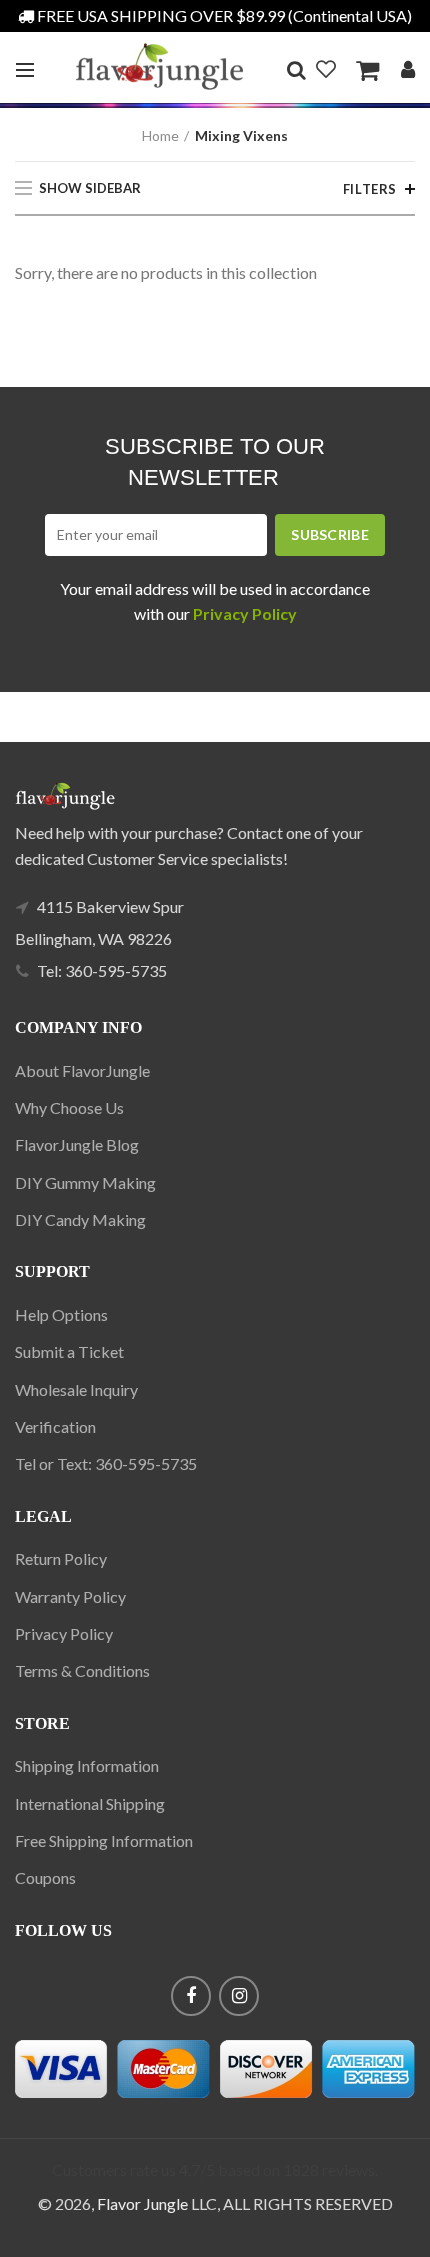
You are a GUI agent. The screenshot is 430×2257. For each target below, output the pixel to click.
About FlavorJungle (82, 1070)
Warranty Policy (70, 1596)
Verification (55, 1426)
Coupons (45, 1877)
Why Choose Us (69, 1107)
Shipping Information (87, 1765)
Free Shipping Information (104, 1840)
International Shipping (90, 1803)
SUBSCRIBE (330, 534)
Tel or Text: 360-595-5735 (106, 1463)
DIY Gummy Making (85, 1182)
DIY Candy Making (80, 1219)
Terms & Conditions (82, 1670)
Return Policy (61, 1558)
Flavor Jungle (142, 2203)
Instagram (239, 1996)
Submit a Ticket (69, 1351)
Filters (370, 189)
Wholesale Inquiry (76, 1389)
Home (160, 135)
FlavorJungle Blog (77, 1144)
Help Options (61, 1314)
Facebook (191, 1996)
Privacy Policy (64, 1633)
